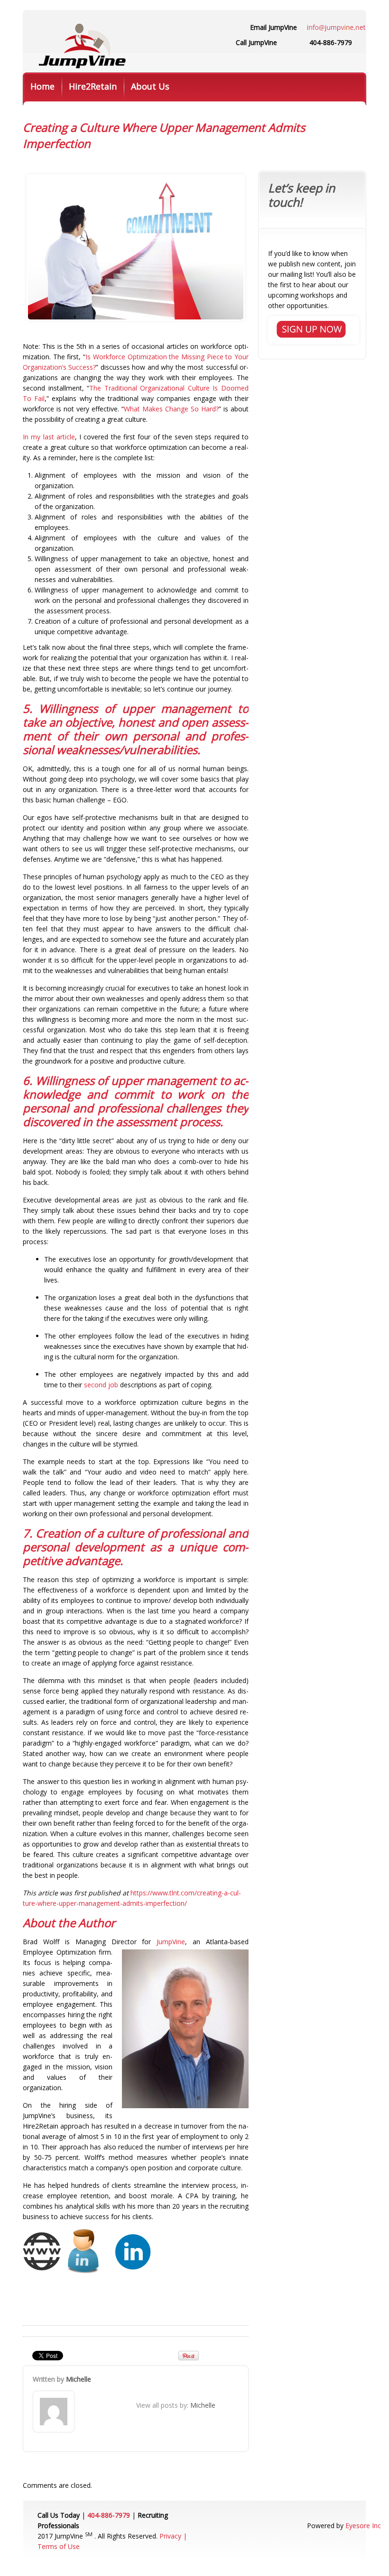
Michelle (79, 2379)
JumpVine (171, 1942)
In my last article (49, 437)
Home (42, 86)
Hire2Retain (93, 86)
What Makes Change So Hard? (171, 409)
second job (101, 1385)
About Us (150, 86)
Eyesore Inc (363, 2526)
